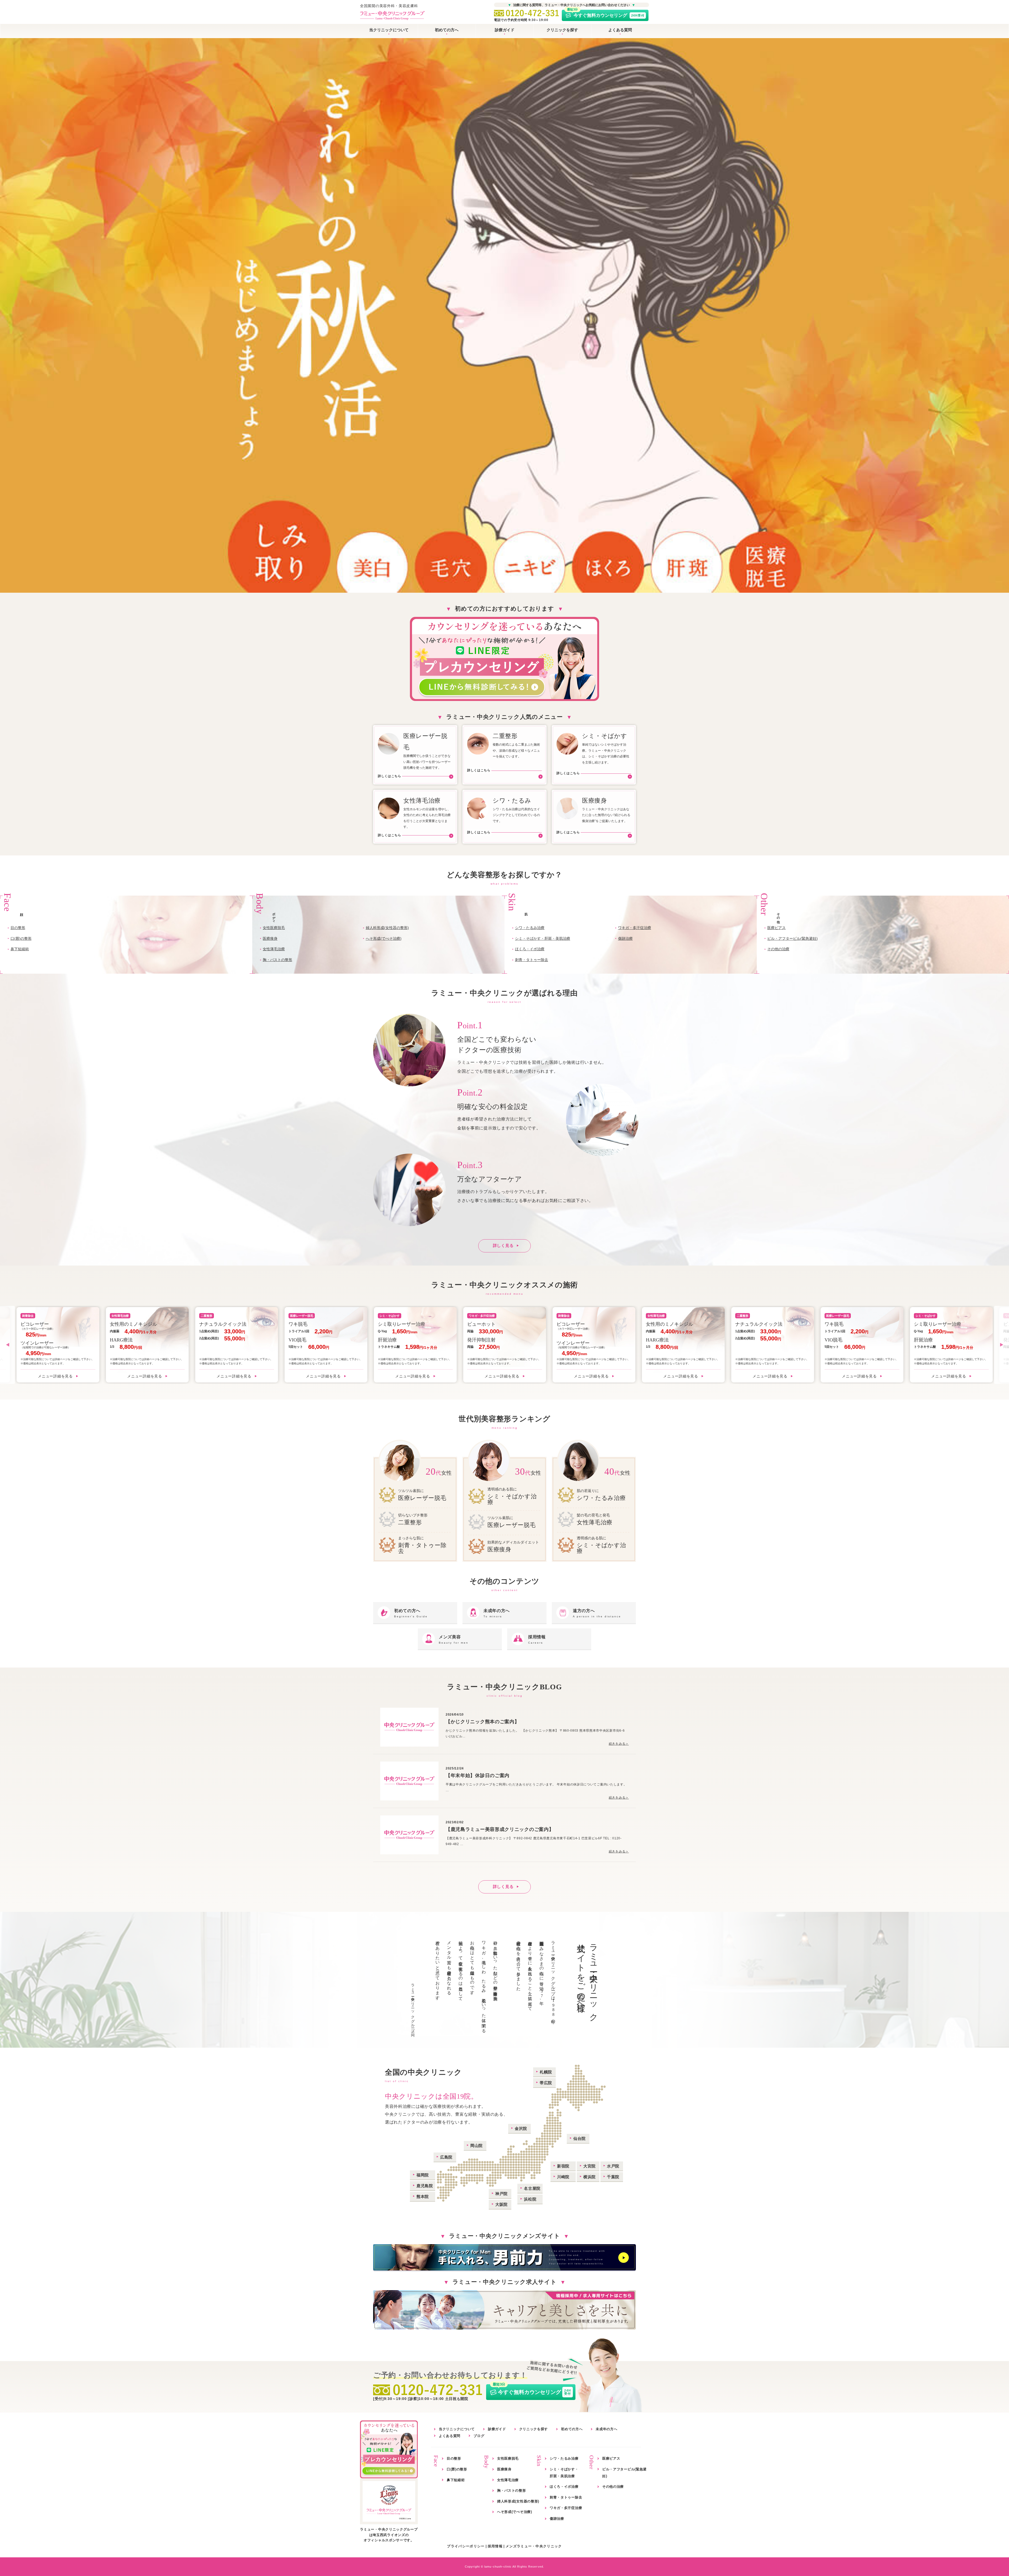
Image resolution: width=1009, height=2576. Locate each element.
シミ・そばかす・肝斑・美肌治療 (543, 938)
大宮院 (590, 2166)
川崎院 (563, 2177)
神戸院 (501, 2194)
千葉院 (613, 2177)
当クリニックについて (389, 30)
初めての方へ (447, 30)
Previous (7, 1345)
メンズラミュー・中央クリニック (534, 2546)
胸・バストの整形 (277, 960)
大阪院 (501, 2204)
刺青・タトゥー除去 (532, 960)
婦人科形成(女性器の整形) (387, 928)
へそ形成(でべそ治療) (384, 938)
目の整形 (18, 928)
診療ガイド (505, 30)
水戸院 (613, 2166)
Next (1002, 1345)
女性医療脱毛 (274, 928)
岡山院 (477, 2146)
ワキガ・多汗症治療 (635, 928)
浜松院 (530, 2199)
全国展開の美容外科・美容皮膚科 (389, 6)
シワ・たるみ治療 (530, 928)
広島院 (446, 2157)
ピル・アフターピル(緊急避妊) (792, 938)
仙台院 (580, 2138)
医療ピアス (776, 928)
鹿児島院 (425, 2186)
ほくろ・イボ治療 (530, 949)
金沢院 (521, 2128)
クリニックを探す (562, 30)
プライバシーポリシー (466, 2546)
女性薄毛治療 (274, 949)
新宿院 (563, 2166)
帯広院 (546, 2083)
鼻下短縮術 (20, 949)
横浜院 (590, 2177)
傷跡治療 (625, 938)
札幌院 (546, 2072)
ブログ (479, 2436)
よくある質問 (620, 30)
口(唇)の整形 (21, 938)
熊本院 (423, 2196)
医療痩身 (270, 938)
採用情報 (495, 2546)
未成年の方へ (606, 2429)
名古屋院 (532, 2188)
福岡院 (423, 2175)
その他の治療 (778, 949)
